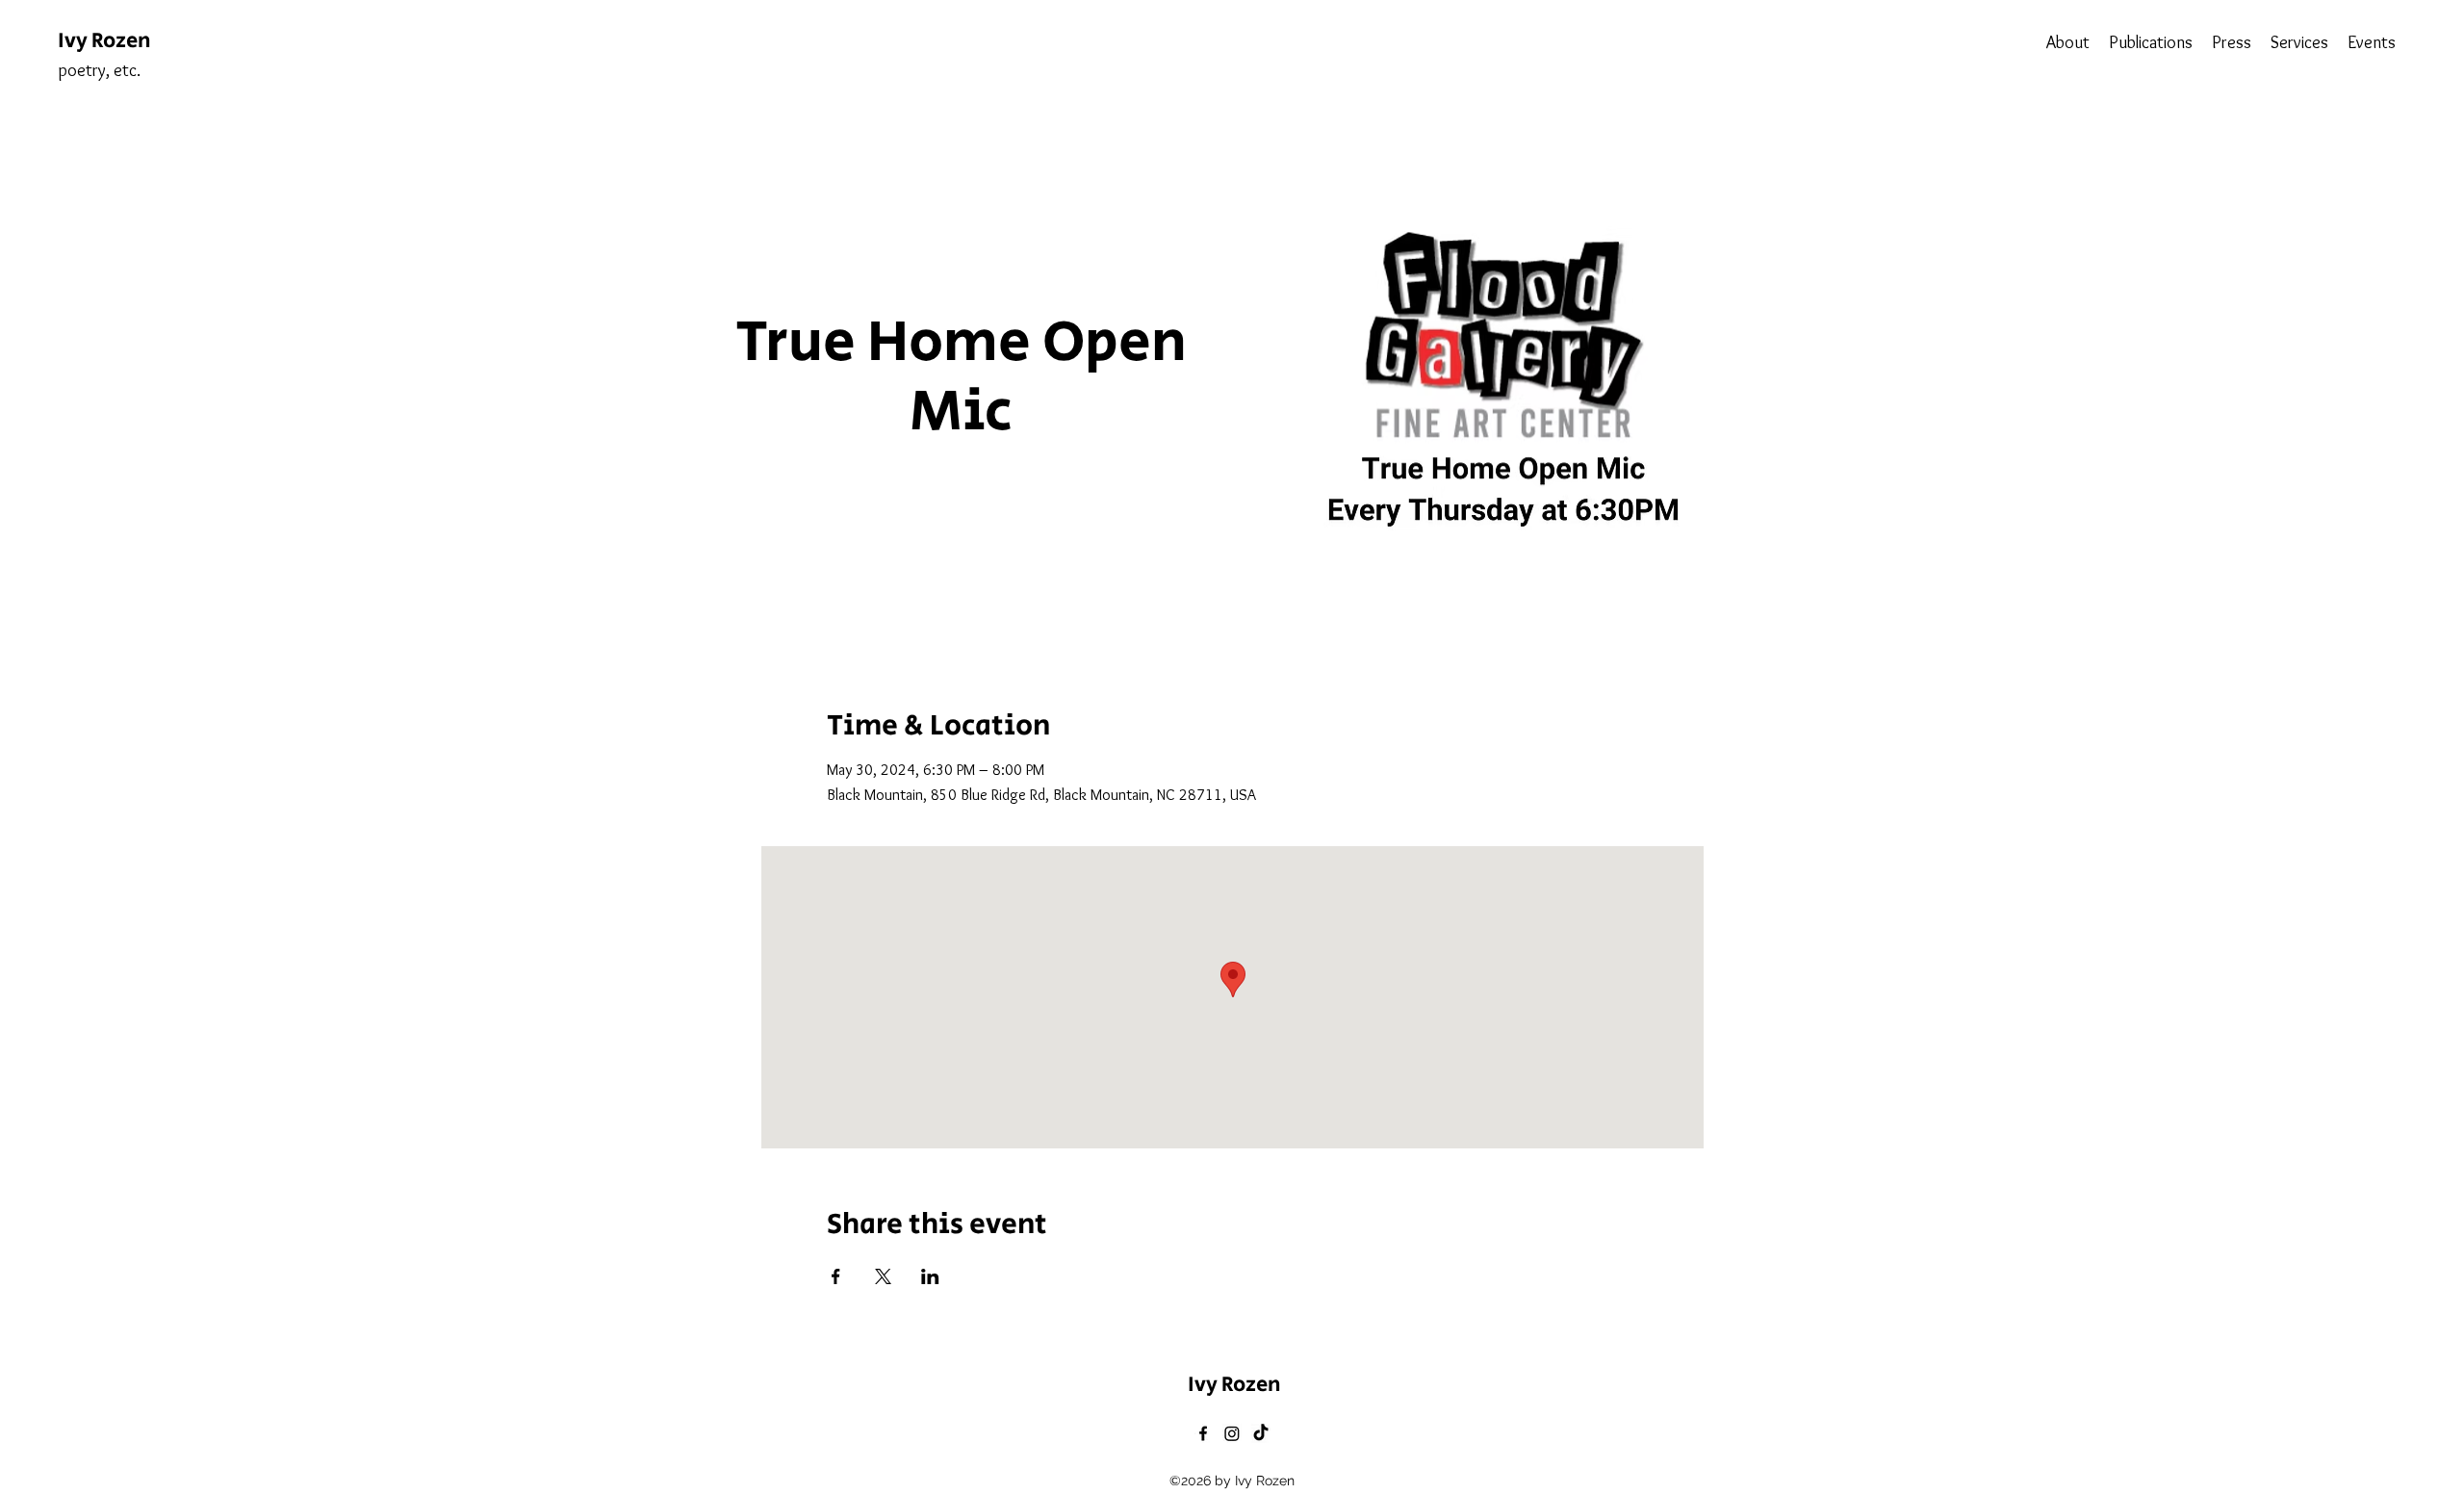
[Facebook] (1203, 1433)
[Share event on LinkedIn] (930, 1276)
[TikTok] (1261, 1433)
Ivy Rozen (104, 41)
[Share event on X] (883, 1276)
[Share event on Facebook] (836, 1276)
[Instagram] (1232, 1433)
